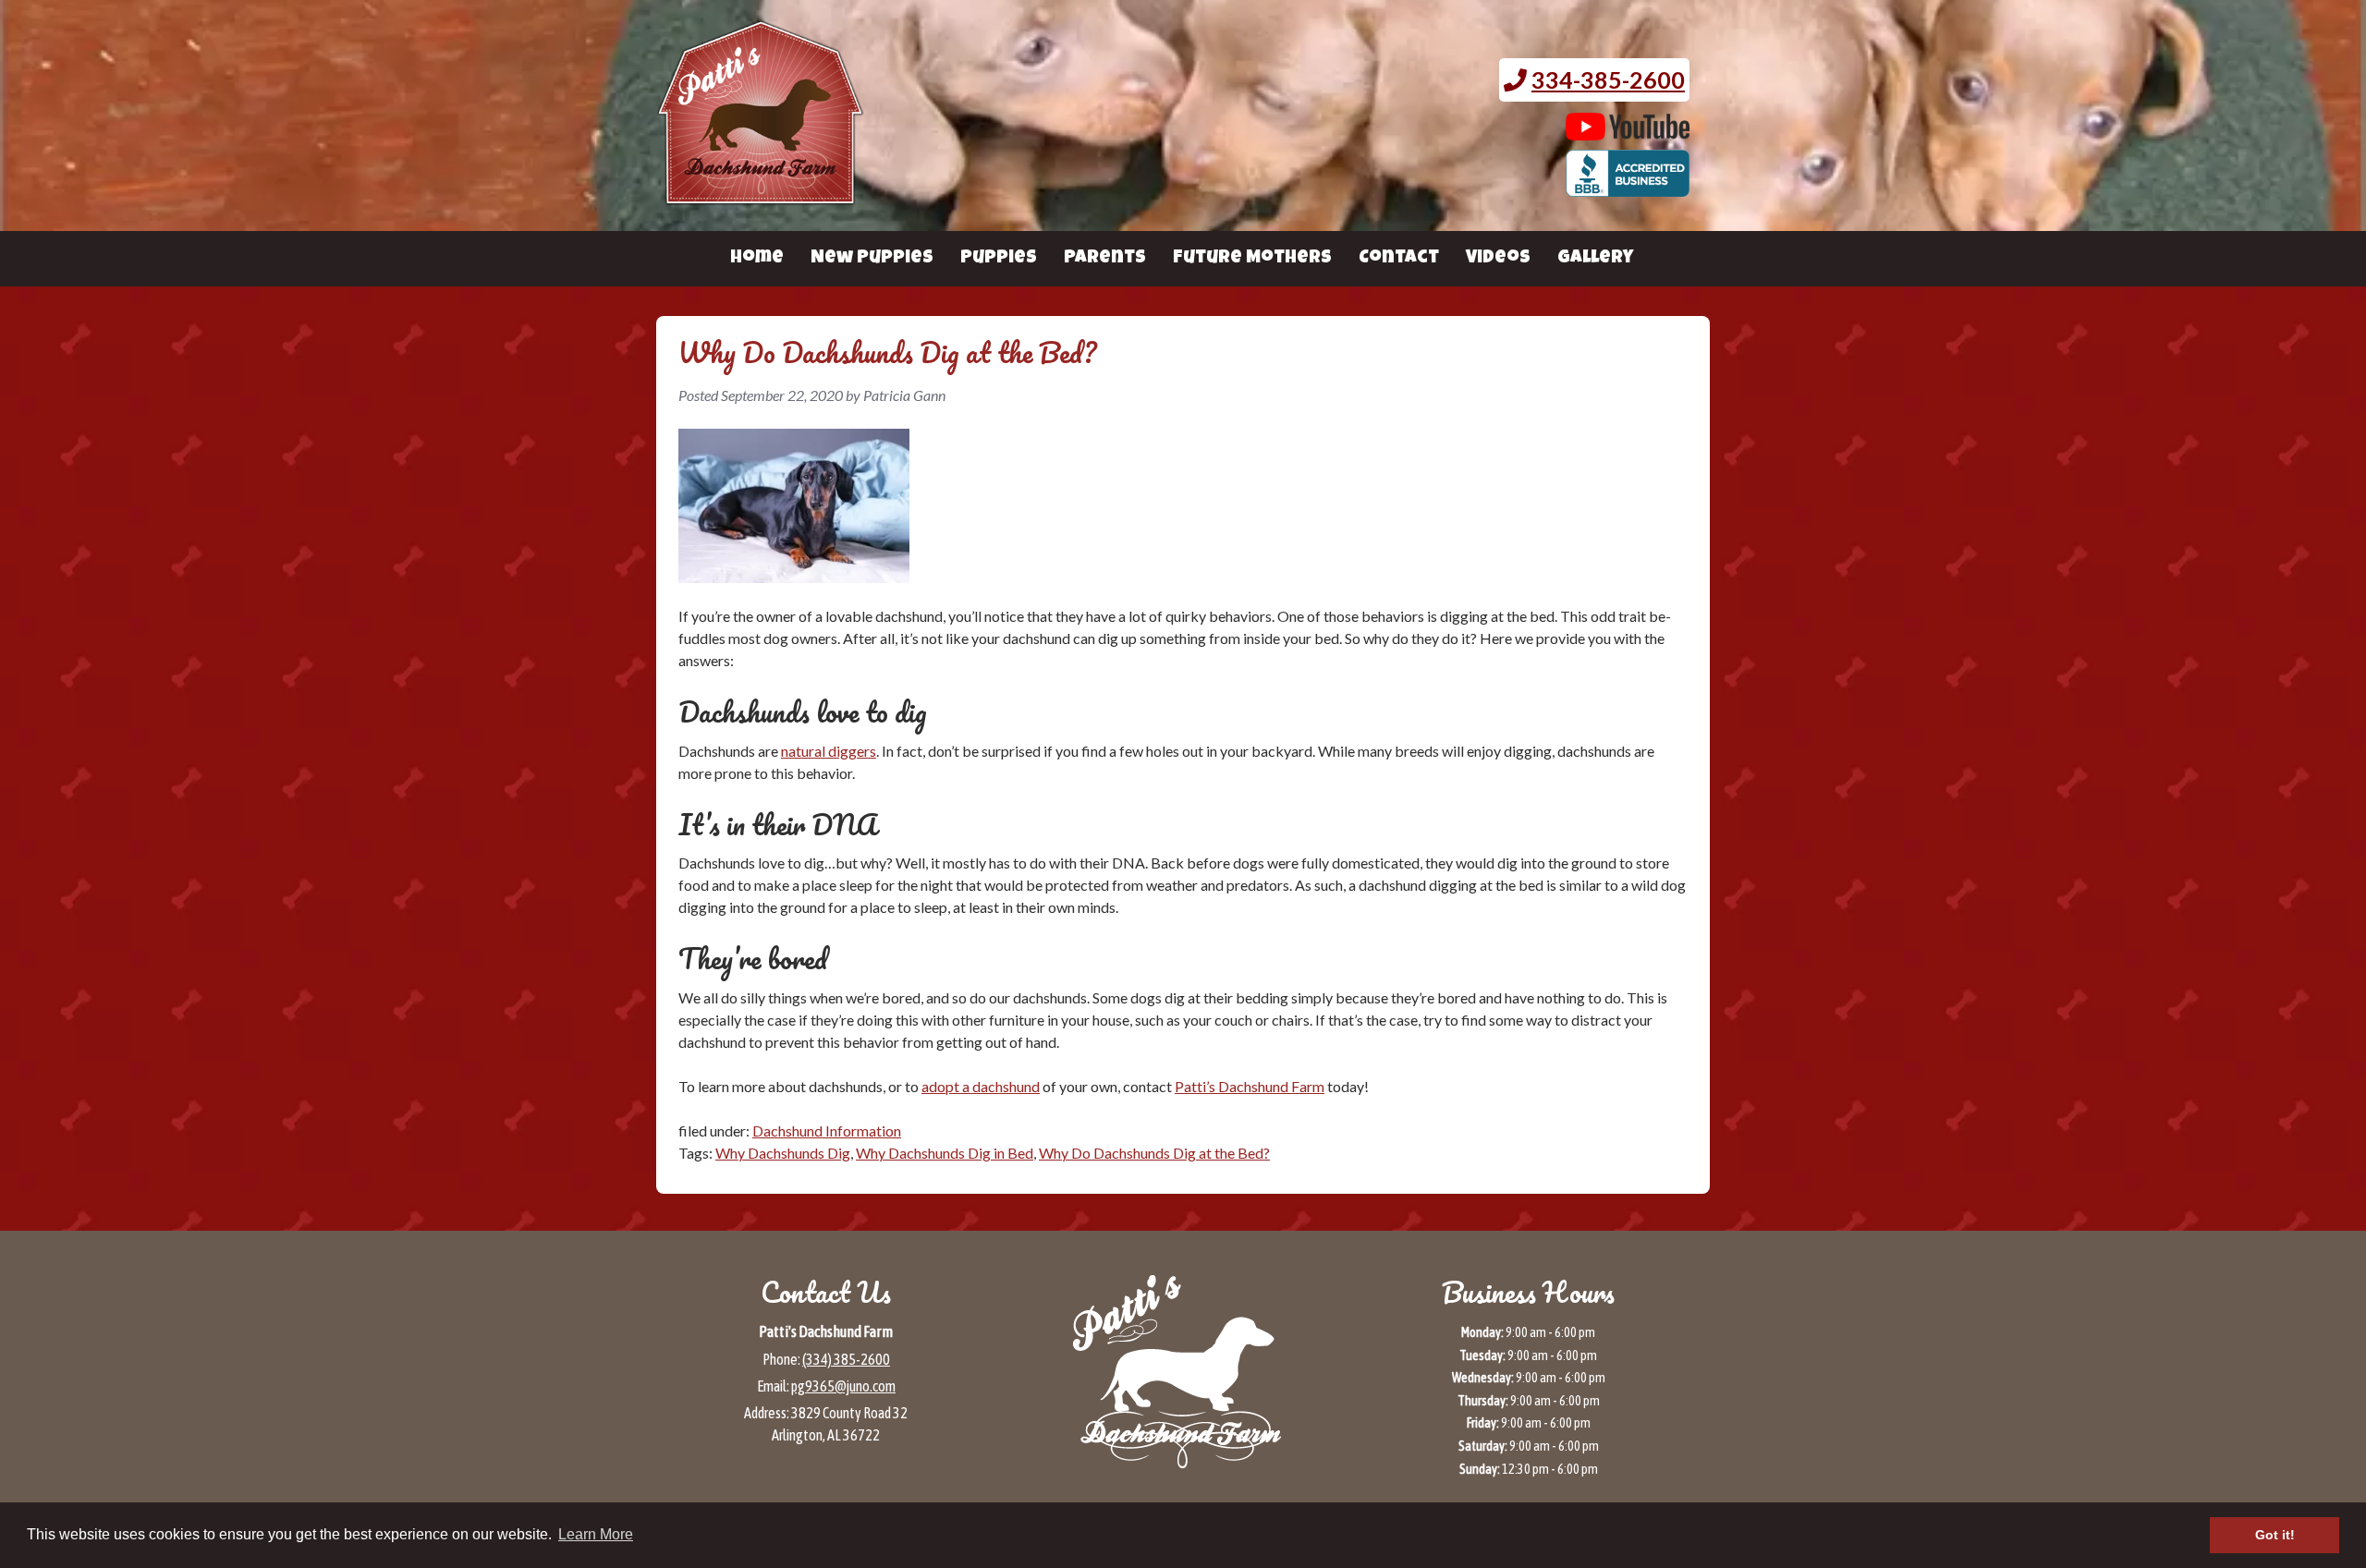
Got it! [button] (2275, 1535)
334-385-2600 (1608, 79)
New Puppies (872, 259)
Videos (1498, 259)
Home (757, 259)
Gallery (1595, 259)
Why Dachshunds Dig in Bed (945, 1153)
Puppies (999, 259)
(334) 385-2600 (846, 1359)
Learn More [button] (596, 1534)
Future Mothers (1252, 259)
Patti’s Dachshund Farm (1250, 1086)
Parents (1105, 259)
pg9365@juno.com (843, 1386)
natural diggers (829, 751)
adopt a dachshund (981, 1086)
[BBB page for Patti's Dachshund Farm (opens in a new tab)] (1628, 188)
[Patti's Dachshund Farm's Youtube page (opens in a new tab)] (1628, 131)
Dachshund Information (827, 1130)
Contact (1399, 259)
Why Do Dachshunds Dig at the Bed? (1154, 1153)
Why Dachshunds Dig (783, 1153)
